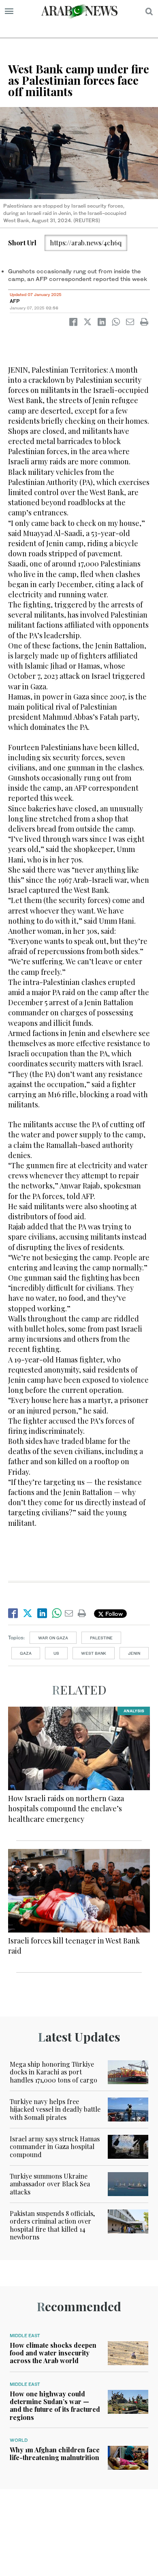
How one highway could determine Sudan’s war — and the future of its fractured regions (55, 2405)
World (19, 2440)
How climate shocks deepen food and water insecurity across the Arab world (53, 2353)
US (56, 1653)
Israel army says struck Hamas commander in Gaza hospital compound (55, 2146)
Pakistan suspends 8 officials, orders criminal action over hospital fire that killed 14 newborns (52, 2225)
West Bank (94, 1653)
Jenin (134, 1653)
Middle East (25, 2336)
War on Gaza (53, 1638)
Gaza (26, 1653)
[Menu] (9, 11)
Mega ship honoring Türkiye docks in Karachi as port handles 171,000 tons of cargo (53, 2072)
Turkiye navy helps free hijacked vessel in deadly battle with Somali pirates (55, 2109)
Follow (113, 1614)
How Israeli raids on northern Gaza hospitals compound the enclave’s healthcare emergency (66, 1808)
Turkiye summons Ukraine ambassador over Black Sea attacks (50, 2184)
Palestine (101, 1638)
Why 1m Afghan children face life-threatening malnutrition (55, 2454)
